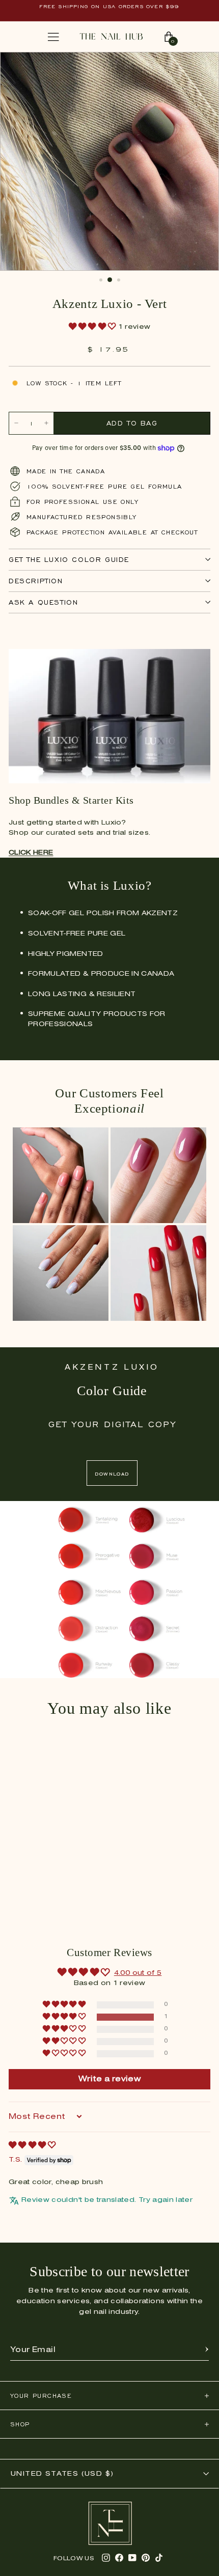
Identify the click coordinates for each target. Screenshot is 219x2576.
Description (36, 581)
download (112, 1473)
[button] (93, 327)
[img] (32, 2146)
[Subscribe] (207, 2350)
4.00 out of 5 (138, 1973)
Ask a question (43, 602)
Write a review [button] (109, 2079)
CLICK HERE (31, 853)
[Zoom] (201, 65)
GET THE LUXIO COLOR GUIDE (69, 560)
